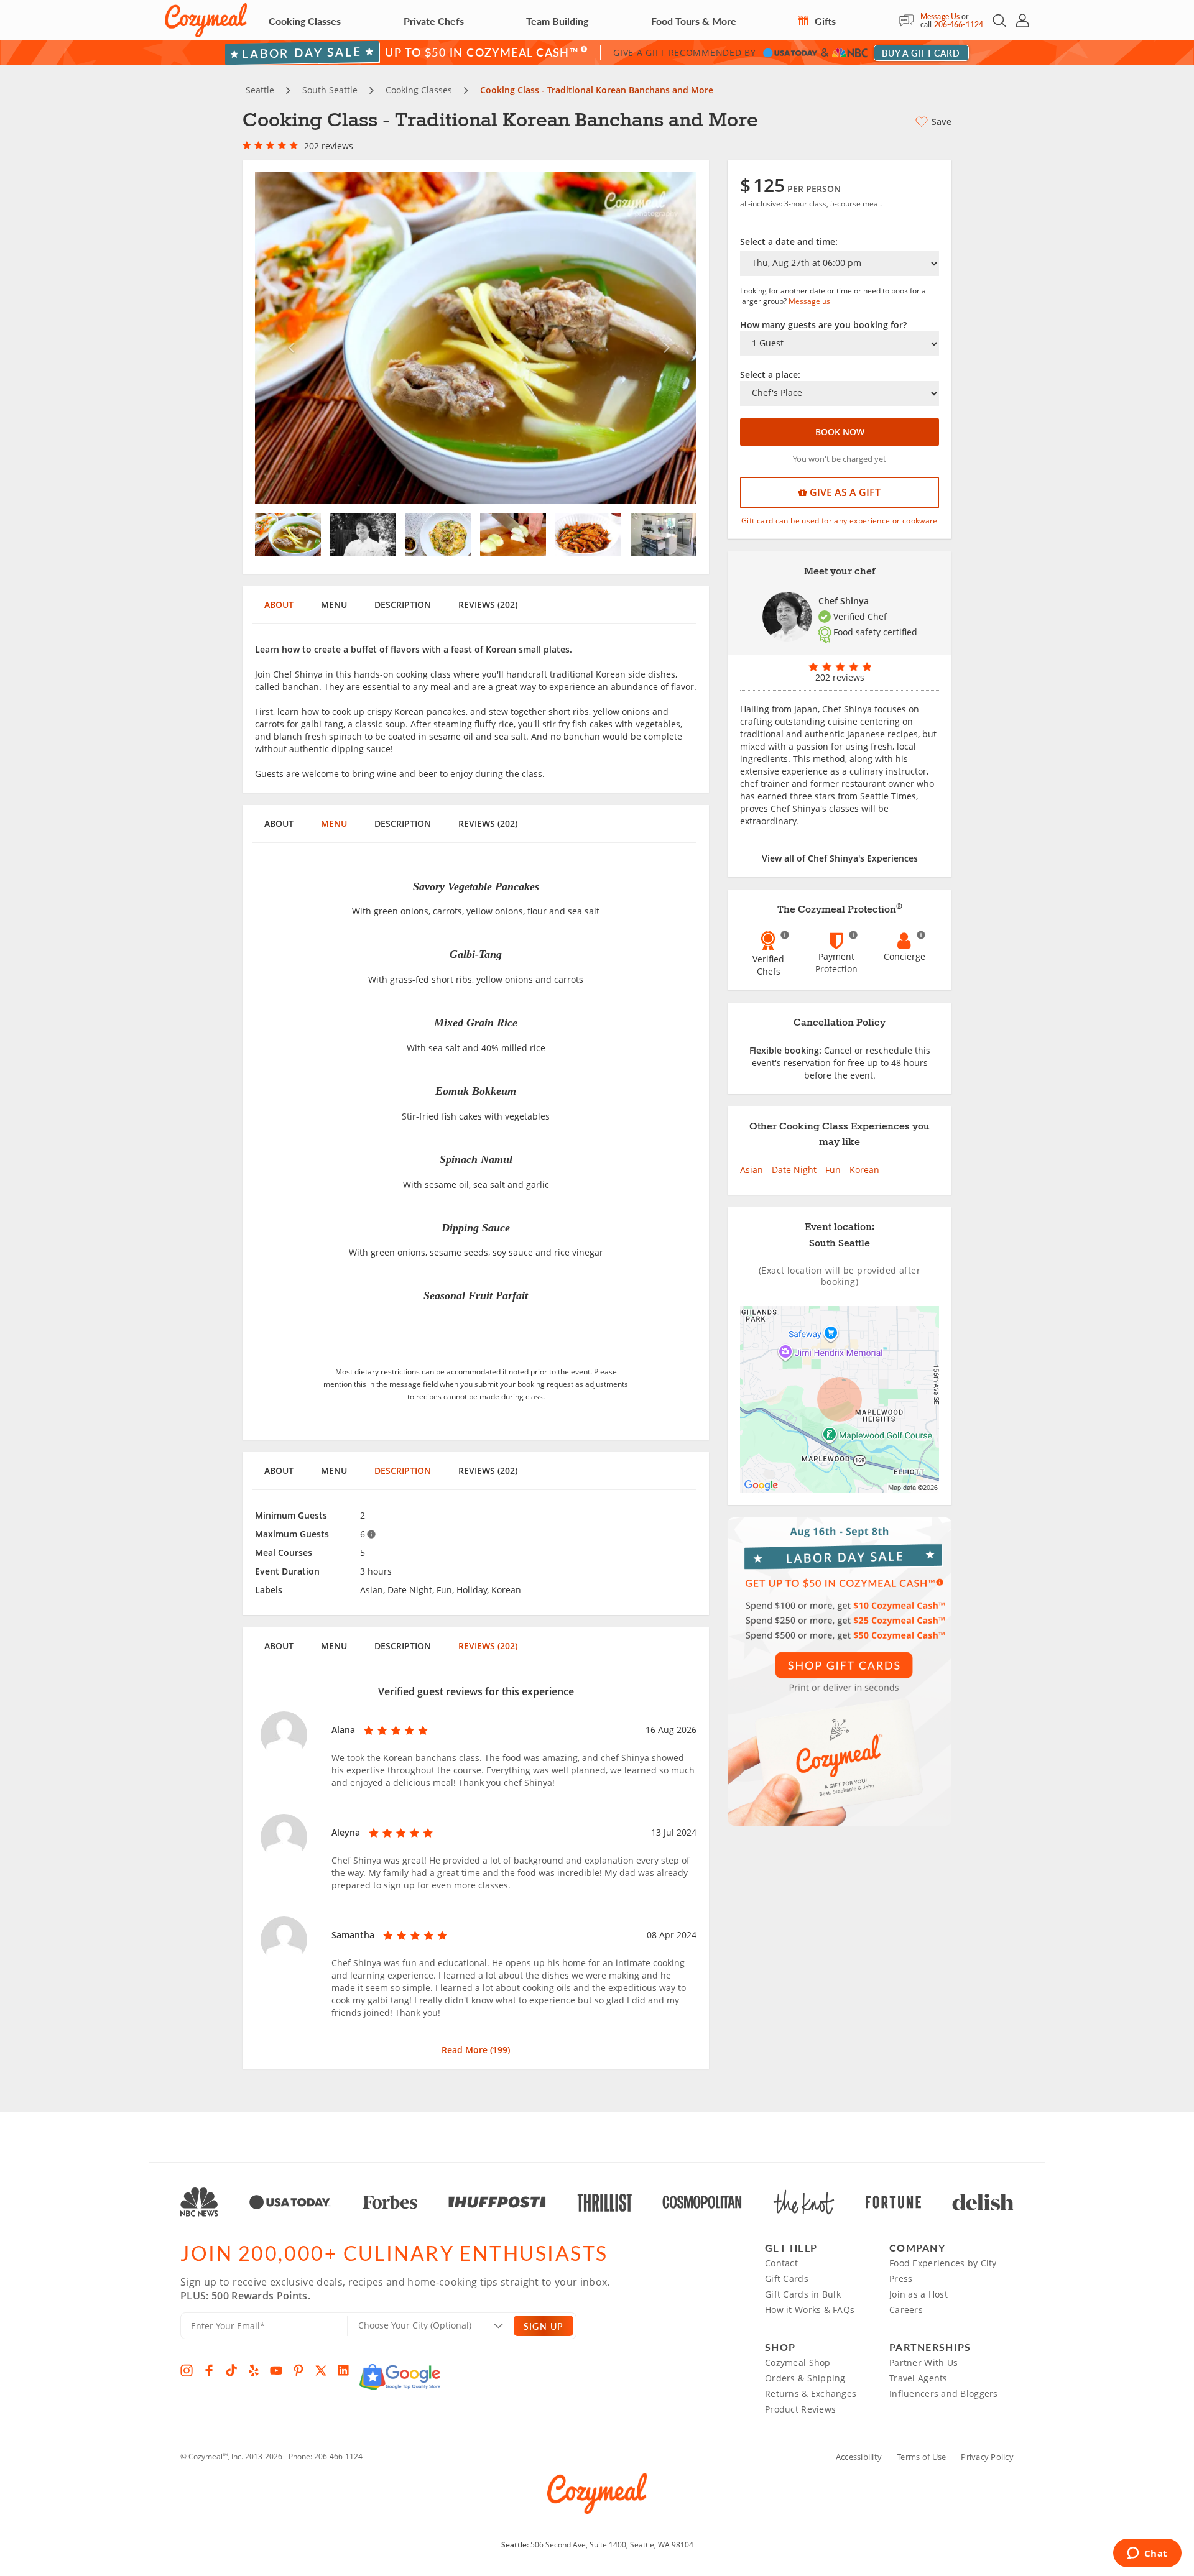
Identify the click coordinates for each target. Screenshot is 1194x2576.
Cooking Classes (305, 21)
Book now (840, 432)
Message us (809, 301)
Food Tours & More (694, 21)
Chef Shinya (844, 601)
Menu (334, 605)
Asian (752, 1170)
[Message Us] (909, 21)
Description (403, 605)
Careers (906, 2310)
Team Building (557, 21)
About (279, 605)
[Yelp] (254, 2370)
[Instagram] (187, 2370)
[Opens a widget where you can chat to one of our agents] (1147, 2554)
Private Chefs (434, 21)
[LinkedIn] (343, 2370)
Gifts (824, 21)
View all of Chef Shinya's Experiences (840, 858)
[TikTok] (231, 2370)
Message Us (940, 16)
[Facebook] (209, 2370)
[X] (321, 2370)
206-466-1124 (959, 25)
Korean (864, 1170)
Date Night (794, 1170)
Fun (833, 1170)
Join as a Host (919, 2294)
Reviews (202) (488, 605)
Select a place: (770, 375)
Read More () (476, 2050)
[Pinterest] (298, 2370)
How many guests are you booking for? (823, 325)
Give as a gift (844, 492)
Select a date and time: (789, 241)
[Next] (664, 338)
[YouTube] (276, 2370)
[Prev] (288, 338)
